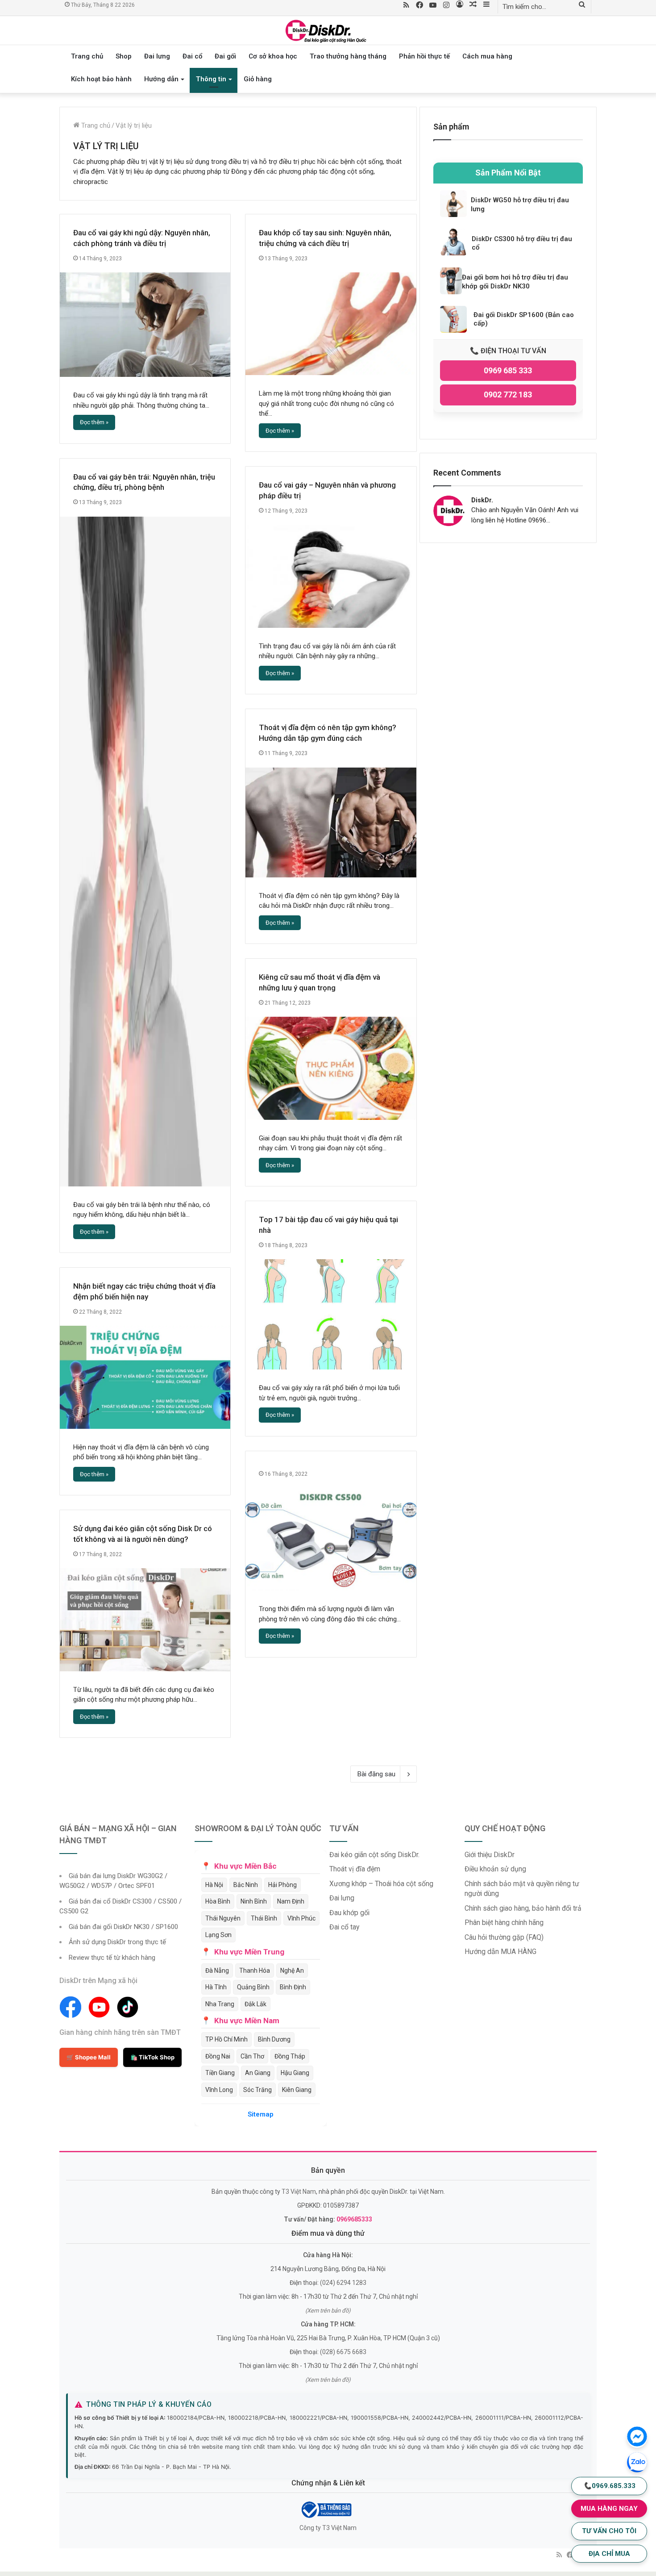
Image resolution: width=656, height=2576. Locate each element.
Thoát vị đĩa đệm (355, 1869)
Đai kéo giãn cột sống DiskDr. (374, 1855)
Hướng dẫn (161, 79)
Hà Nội (214, 1885)
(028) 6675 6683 (343, 2352)
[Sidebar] (486, 5)
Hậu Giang (295, 2073)
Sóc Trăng (257, 2090)
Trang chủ (87, 56)
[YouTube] (433, 6)
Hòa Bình (218, 1901)
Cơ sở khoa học (273, 56)
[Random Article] (473, 5)
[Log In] (460, 5)
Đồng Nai (218, 2056)
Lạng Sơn (218, 1935)
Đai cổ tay (344, 1927)
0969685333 (354, 2219)
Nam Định (291, 1901)
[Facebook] (419, 6)
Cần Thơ (252, 2056)
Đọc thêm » (94, 422)
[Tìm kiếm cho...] (582, 5)
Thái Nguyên (223, 1918)
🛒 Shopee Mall (89, 2057)
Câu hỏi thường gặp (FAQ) (504, 1937)
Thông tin (211, 79)
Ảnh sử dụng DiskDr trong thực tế (117, 1942)
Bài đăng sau (376, 1774)
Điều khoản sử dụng (495, 1869)
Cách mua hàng (487, 56)
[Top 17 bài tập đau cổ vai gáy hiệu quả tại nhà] (331, 1314)
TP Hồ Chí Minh (226, 2039)
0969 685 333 (508, 370)
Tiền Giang (220, 2073)
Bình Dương (274, 2039)
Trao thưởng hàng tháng (348, 56)
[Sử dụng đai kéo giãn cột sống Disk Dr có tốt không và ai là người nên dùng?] (145, 1620)
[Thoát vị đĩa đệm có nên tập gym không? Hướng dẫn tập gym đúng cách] (331, 822)
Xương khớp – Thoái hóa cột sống (381, 1884)
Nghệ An (292, 1971)
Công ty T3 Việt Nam (328, 2528)
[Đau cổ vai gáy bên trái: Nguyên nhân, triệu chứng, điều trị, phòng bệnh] (145, 852)
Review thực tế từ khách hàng (112, 1958)
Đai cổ (192, 56)
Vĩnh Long (219, 2090)
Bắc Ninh (246, 1885)
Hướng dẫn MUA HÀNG (500, 1952)
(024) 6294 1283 (343, 2283)
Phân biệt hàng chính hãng (504, 1923)
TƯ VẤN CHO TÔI (609, 2531)
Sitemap (261, 2114)
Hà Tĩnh (216, 1987)
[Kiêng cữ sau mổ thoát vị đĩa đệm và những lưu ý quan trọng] (331, 1068)
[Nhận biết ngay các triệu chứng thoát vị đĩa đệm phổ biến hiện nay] (145, 1377)
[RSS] (406, 6)
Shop (124, 56)
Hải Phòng (282, 1885)
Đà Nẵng (217, 1971)
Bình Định (293, 1987)
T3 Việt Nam (299, 2192)
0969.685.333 (609, 2486)
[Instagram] (446, 6)
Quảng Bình (253, 1987)
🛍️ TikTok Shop (152, 2057)
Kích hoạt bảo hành (101, 79)
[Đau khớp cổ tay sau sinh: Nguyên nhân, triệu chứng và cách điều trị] (331, 324)
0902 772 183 (508, 395)
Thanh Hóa (255, 1971)
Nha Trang (220, 2004)
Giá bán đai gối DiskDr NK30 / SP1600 (123, 1927)
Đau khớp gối (349, 1913)
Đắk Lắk (255, 2004)
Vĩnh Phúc (301, 1918)
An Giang (258, 2073)
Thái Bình (264, 1918)
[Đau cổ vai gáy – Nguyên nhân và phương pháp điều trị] (331, 576)
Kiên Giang (297, 2090)
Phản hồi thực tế (424, 56)
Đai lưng (157, 56)
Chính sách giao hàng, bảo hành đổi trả (523, 1908)
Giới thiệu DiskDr (490, 1855)
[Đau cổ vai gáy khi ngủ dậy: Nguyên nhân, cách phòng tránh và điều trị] (145, 325)
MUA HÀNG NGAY (609, 2509)
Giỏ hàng (258, 79)
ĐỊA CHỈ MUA (609, 2554)
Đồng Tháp (290, 2056)
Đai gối (225, 56)
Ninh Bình (254, 1901)
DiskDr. (482, 500)
